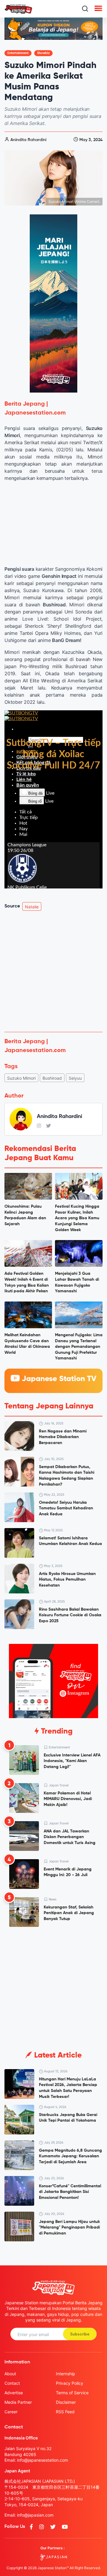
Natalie (32, 907)
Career (11, 2412)
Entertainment (18, 53)
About (10, 2374)
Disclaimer (66, 2402)
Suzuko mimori (21, 1078)
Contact (12, 2383)
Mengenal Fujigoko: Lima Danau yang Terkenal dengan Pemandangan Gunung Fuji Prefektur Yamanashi (79, 1347)
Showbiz (43, 53)
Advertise (14, 2393)
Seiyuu (75, 1078)
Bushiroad (52, 1078)
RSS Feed (65, 2412)
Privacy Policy (70, 2383)
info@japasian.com (35, 2515)
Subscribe (80, 2334)
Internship (66, 2374)
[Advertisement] (53, 971)
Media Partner (18, 2402)
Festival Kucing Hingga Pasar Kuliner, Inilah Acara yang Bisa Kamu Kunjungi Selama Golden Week (77, 1218)
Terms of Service (72, 2393)
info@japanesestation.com (43, 2460)
